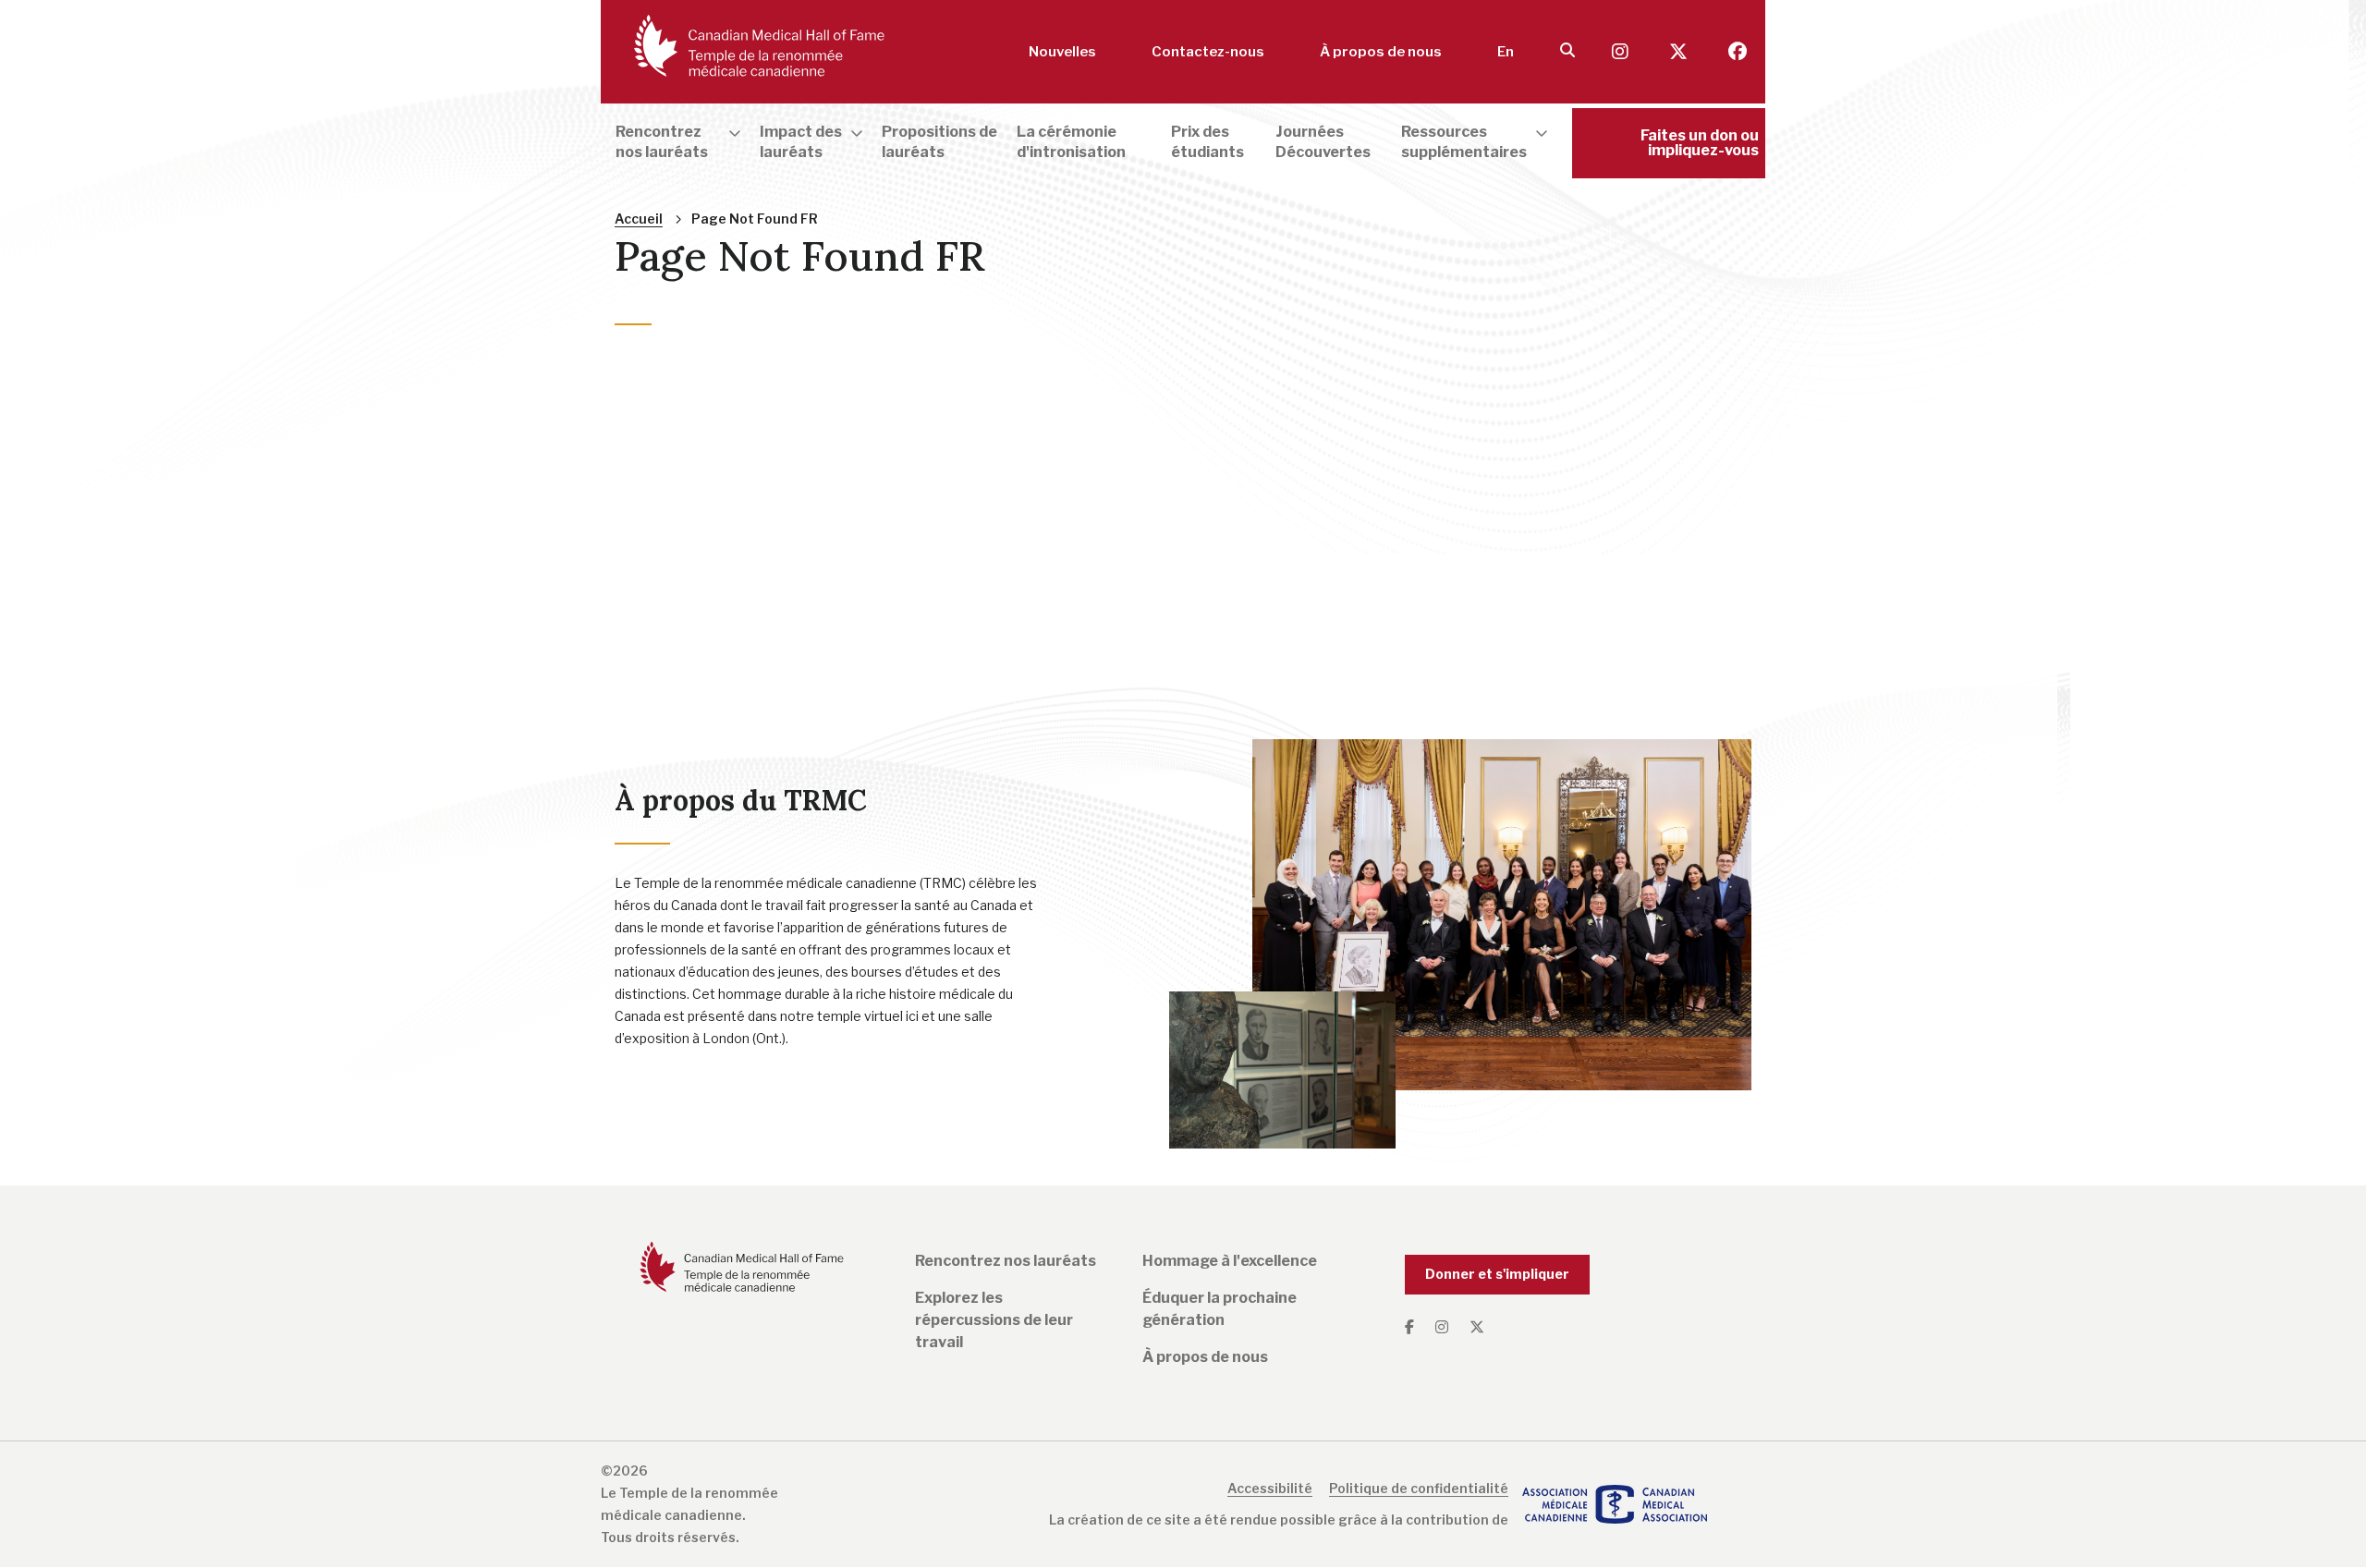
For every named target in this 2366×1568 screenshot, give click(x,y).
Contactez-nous (1208, 52)
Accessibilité (1270, 1488)
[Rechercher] (1567, 51)
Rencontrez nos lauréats (1006, 1261)
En (1506, 52)
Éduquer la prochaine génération (1220, 1309)
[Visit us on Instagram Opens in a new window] (1622, 52)
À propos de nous (1381, 52)
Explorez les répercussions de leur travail (994, 1320)
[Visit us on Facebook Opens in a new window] (1738, 52)
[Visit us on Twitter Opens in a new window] (1680, 52)
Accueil (639, 219)
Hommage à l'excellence (1230, 1261)
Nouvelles (1062, 52)
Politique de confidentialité (1419, 1488)
